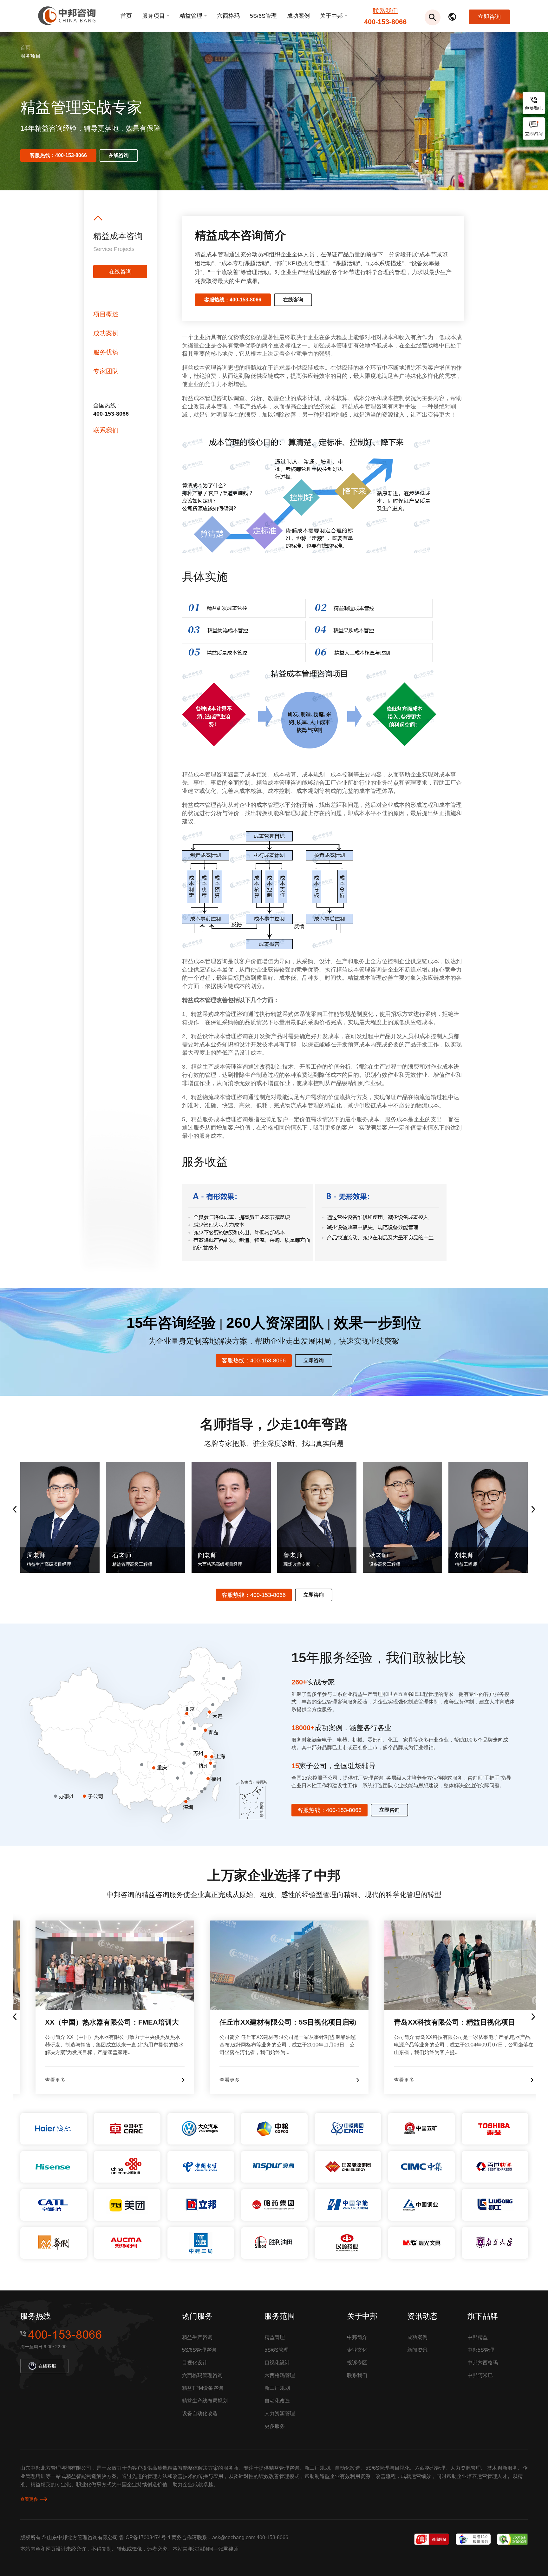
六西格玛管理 (280, 2375)
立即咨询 (489, 17)
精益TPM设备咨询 (203, 2388)
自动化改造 (277, 2401)
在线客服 (47, 2366)
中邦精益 (478, 2337)
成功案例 (298, 16)
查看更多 (29, 2499)
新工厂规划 (277, 2388)
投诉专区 (357, 2363)
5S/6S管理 (263, 16)
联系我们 (385, 11)
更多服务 (275, 2426)
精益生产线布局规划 (205, 2401)
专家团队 (106, 371)
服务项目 (153, 16)
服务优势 (106, 352)
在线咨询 (119, 155)
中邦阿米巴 (480, 2375)
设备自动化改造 (200, 2413)
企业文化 (357, 2350)
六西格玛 (228, 16)
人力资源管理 (280, 2413)
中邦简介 (357, 2337)
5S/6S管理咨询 (199, 2350)
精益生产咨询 (197, 2337)
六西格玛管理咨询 (202, 2375)
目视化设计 (195, 2363)
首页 (126, 16)
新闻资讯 (417, 2350)
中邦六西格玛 (483, 2363)
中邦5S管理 (481, 2350)
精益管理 (191, 16)
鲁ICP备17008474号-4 (145, 2537)
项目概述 (106, 314)
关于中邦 (331, 16)
